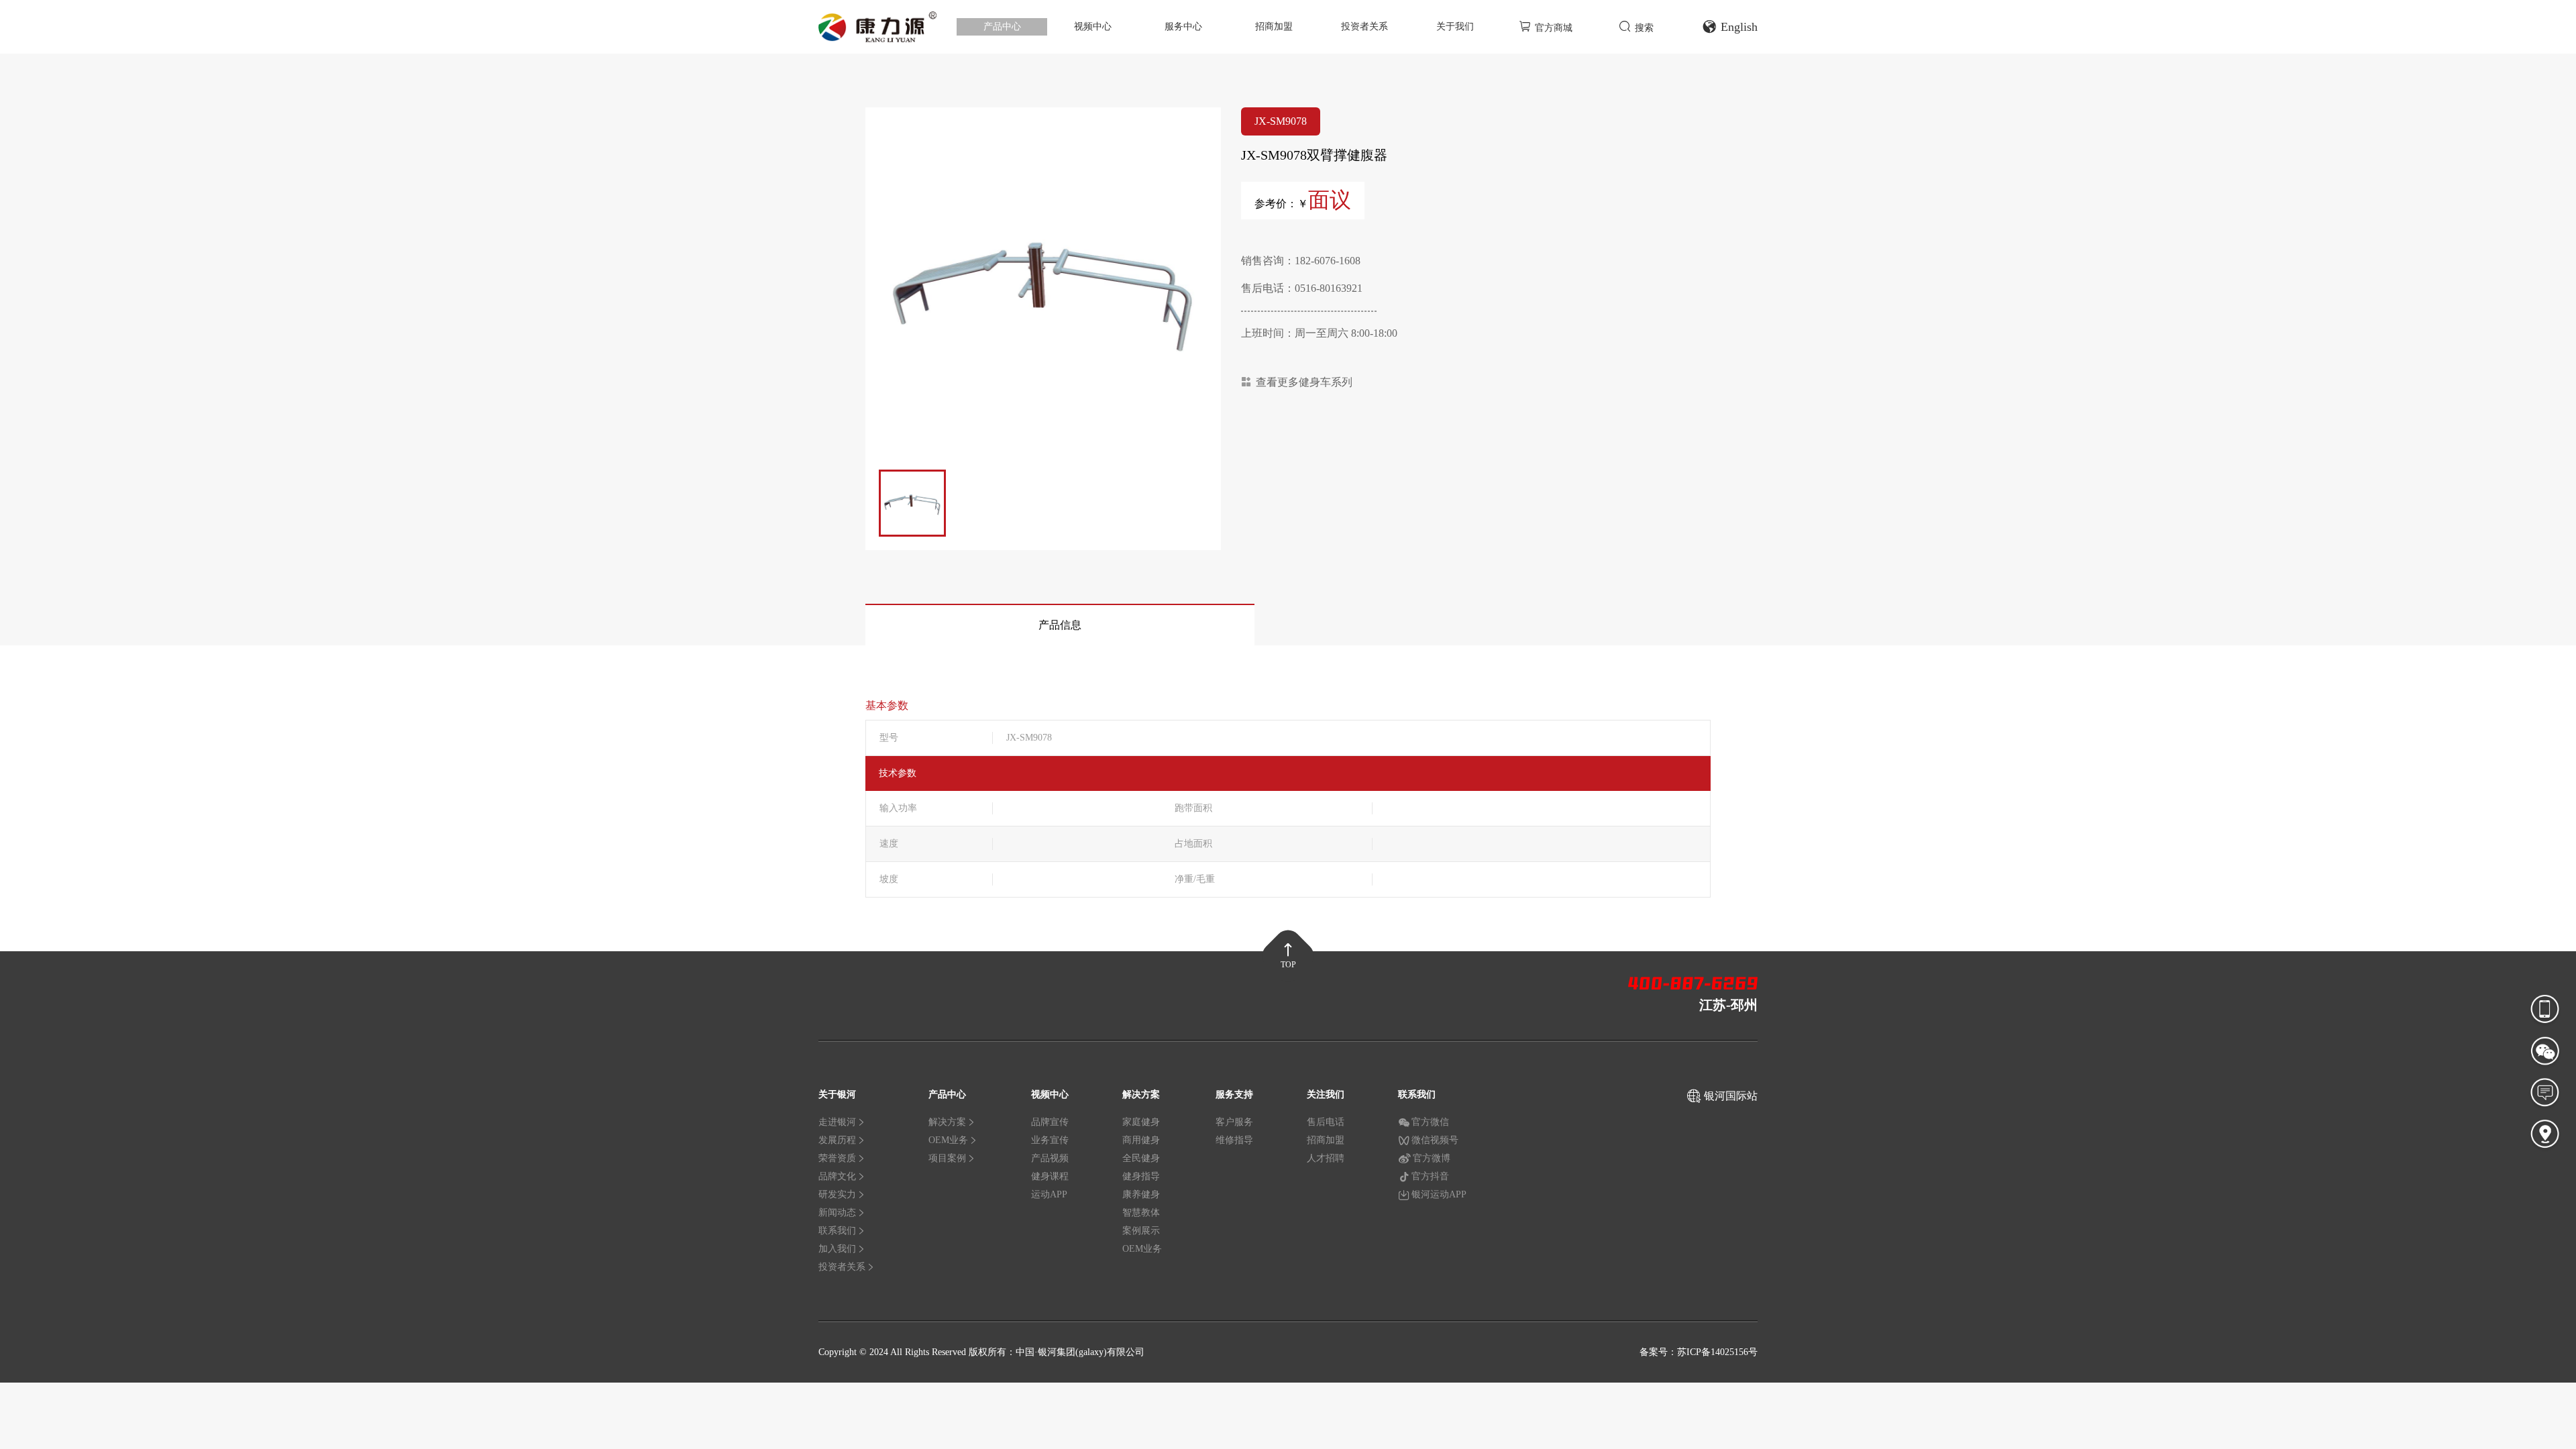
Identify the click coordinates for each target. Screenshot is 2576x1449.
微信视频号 (1435, 1140)
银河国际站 (1731, 1096)
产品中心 (1002, 26)
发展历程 (837, 1140)
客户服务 (1234, 1122)
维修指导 (1234, 1140)
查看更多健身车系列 (1304, 382)
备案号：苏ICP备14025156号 (1699, 1352)
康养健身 (1141, 1194)
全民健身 (1141, 1158)
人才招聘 (1326, 1158)
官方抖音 (1430, 1176)
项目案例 (947, 1158)
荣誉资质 (837, 1158)
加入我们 (837, 1249)
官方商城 (1554, 28)
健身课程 (1050, 1176)
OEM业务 (948, 1140)
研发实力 (837, 1194)
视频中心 (1093, 26)
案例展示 (1141, 1231)
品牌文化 (837, 1176)
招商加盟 (1274, 26)
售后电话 (1326, 1122)
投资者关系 (1364, 26)
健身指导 (1141, 1176)
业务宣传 (1050, 1140)
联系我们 (837, 1231)
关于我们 (1455, 26)
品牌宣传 (1050, 1122)
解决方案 (947, 1122)
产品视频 (1050, 1158)
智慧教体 (1141, 1213)
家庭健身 (1141, 1122)
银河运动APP (1439, 1194)
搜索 (1644, 28)
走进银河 (837, 1122)
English (1739, 27)
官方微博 (1432, 1158)
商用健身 (1141, 1140)
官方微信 (1430, 1122)
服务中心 (1183, 26)
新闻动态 (837, 1213)
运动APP (1049, 1194)
